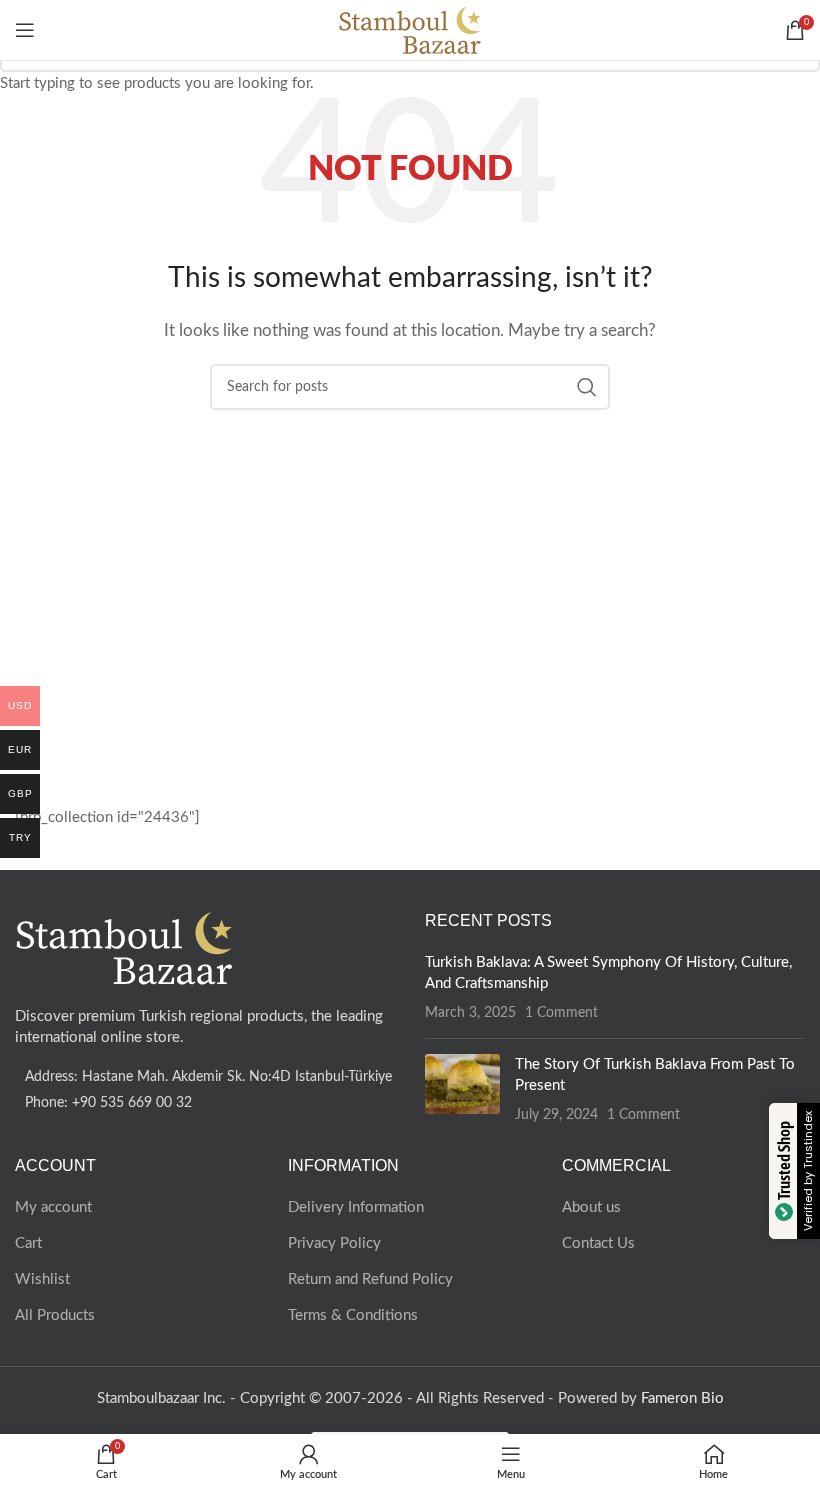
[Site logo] (410, 29)
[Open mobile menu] (25, 30)
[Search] (765, 30)
